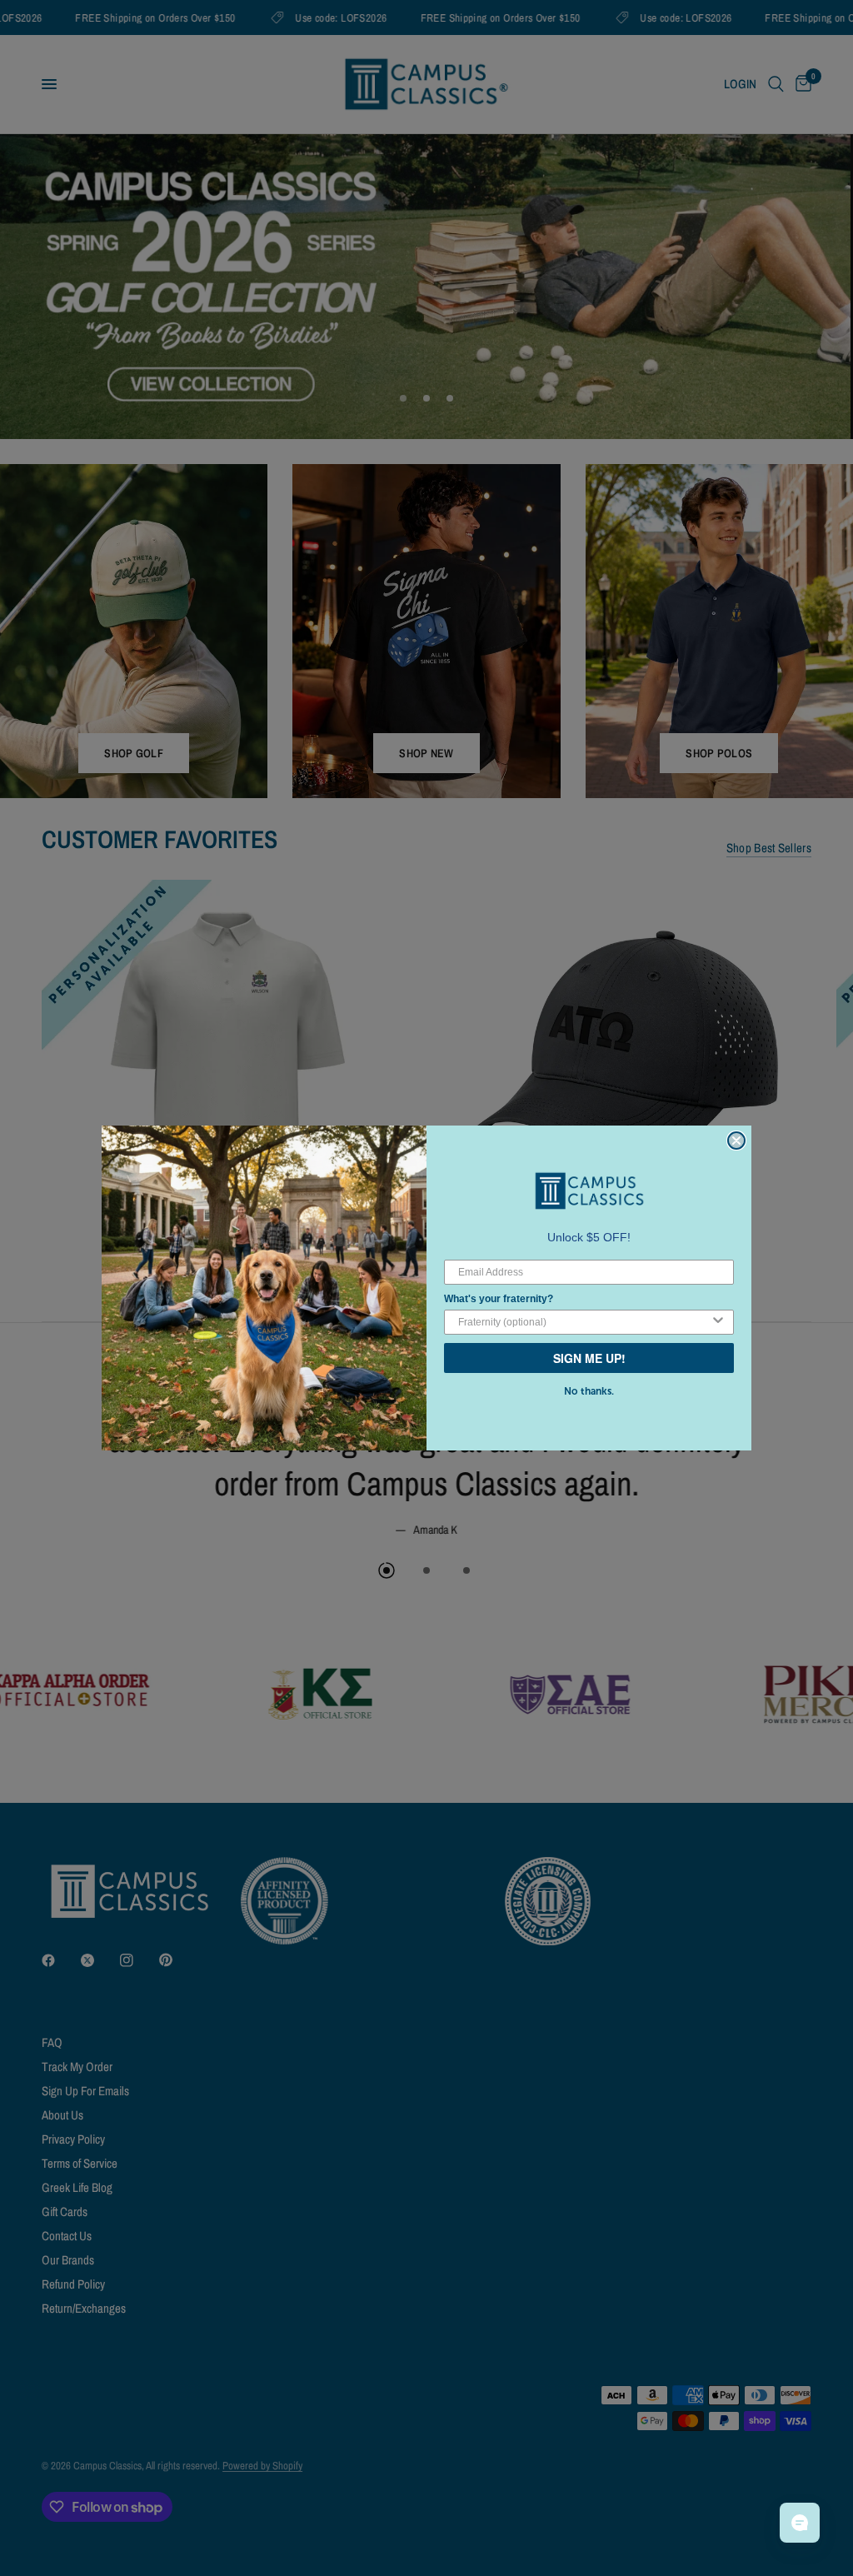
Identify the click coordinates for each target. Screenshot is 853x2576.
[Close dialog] (736, 1141)
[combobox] (584, 1322)
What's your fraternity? (499, 1299)
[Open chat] (800, 2523)
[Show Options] (718, 1322)
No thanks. (589, 1391)
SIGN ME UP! (589, 1358)
